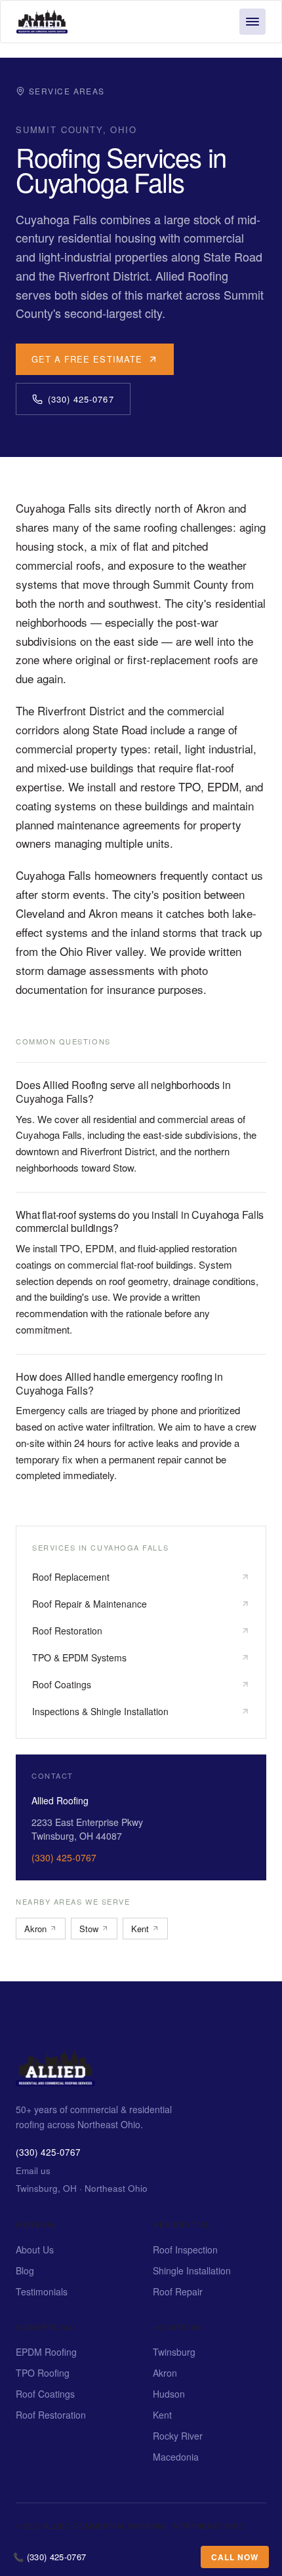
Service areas (67, 91)
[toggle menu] (252, 22)
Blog (25, 2270)
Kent (140, 1929)
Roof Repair (178, 2291)
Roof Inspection (185, 2249)
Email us (33, 2170)
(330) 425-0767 (81, 399)
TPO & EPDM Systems (79, 1657)
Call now (235, 2557)
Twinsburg (174, 2352)
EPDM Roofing (46, 2352)
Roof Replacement (71, 1577)
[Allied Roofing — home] (42, 22)
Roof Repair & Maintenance (90, 1604)
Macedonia (176, 2457)
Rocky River (178, 2436)
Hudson (169, 2394)
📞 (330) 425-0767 (50, 2557)
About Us (35, 2249)
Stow (89, 1929)
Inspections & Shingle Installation (100, 1711)
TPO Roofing (43, 2373)
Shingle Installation (192, 2270)
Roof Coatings (62, 1684)
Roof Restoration (67, 1631)
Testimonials (42, 2291)
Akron (35, 1929)
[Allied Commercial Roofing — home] (55, 2082)
